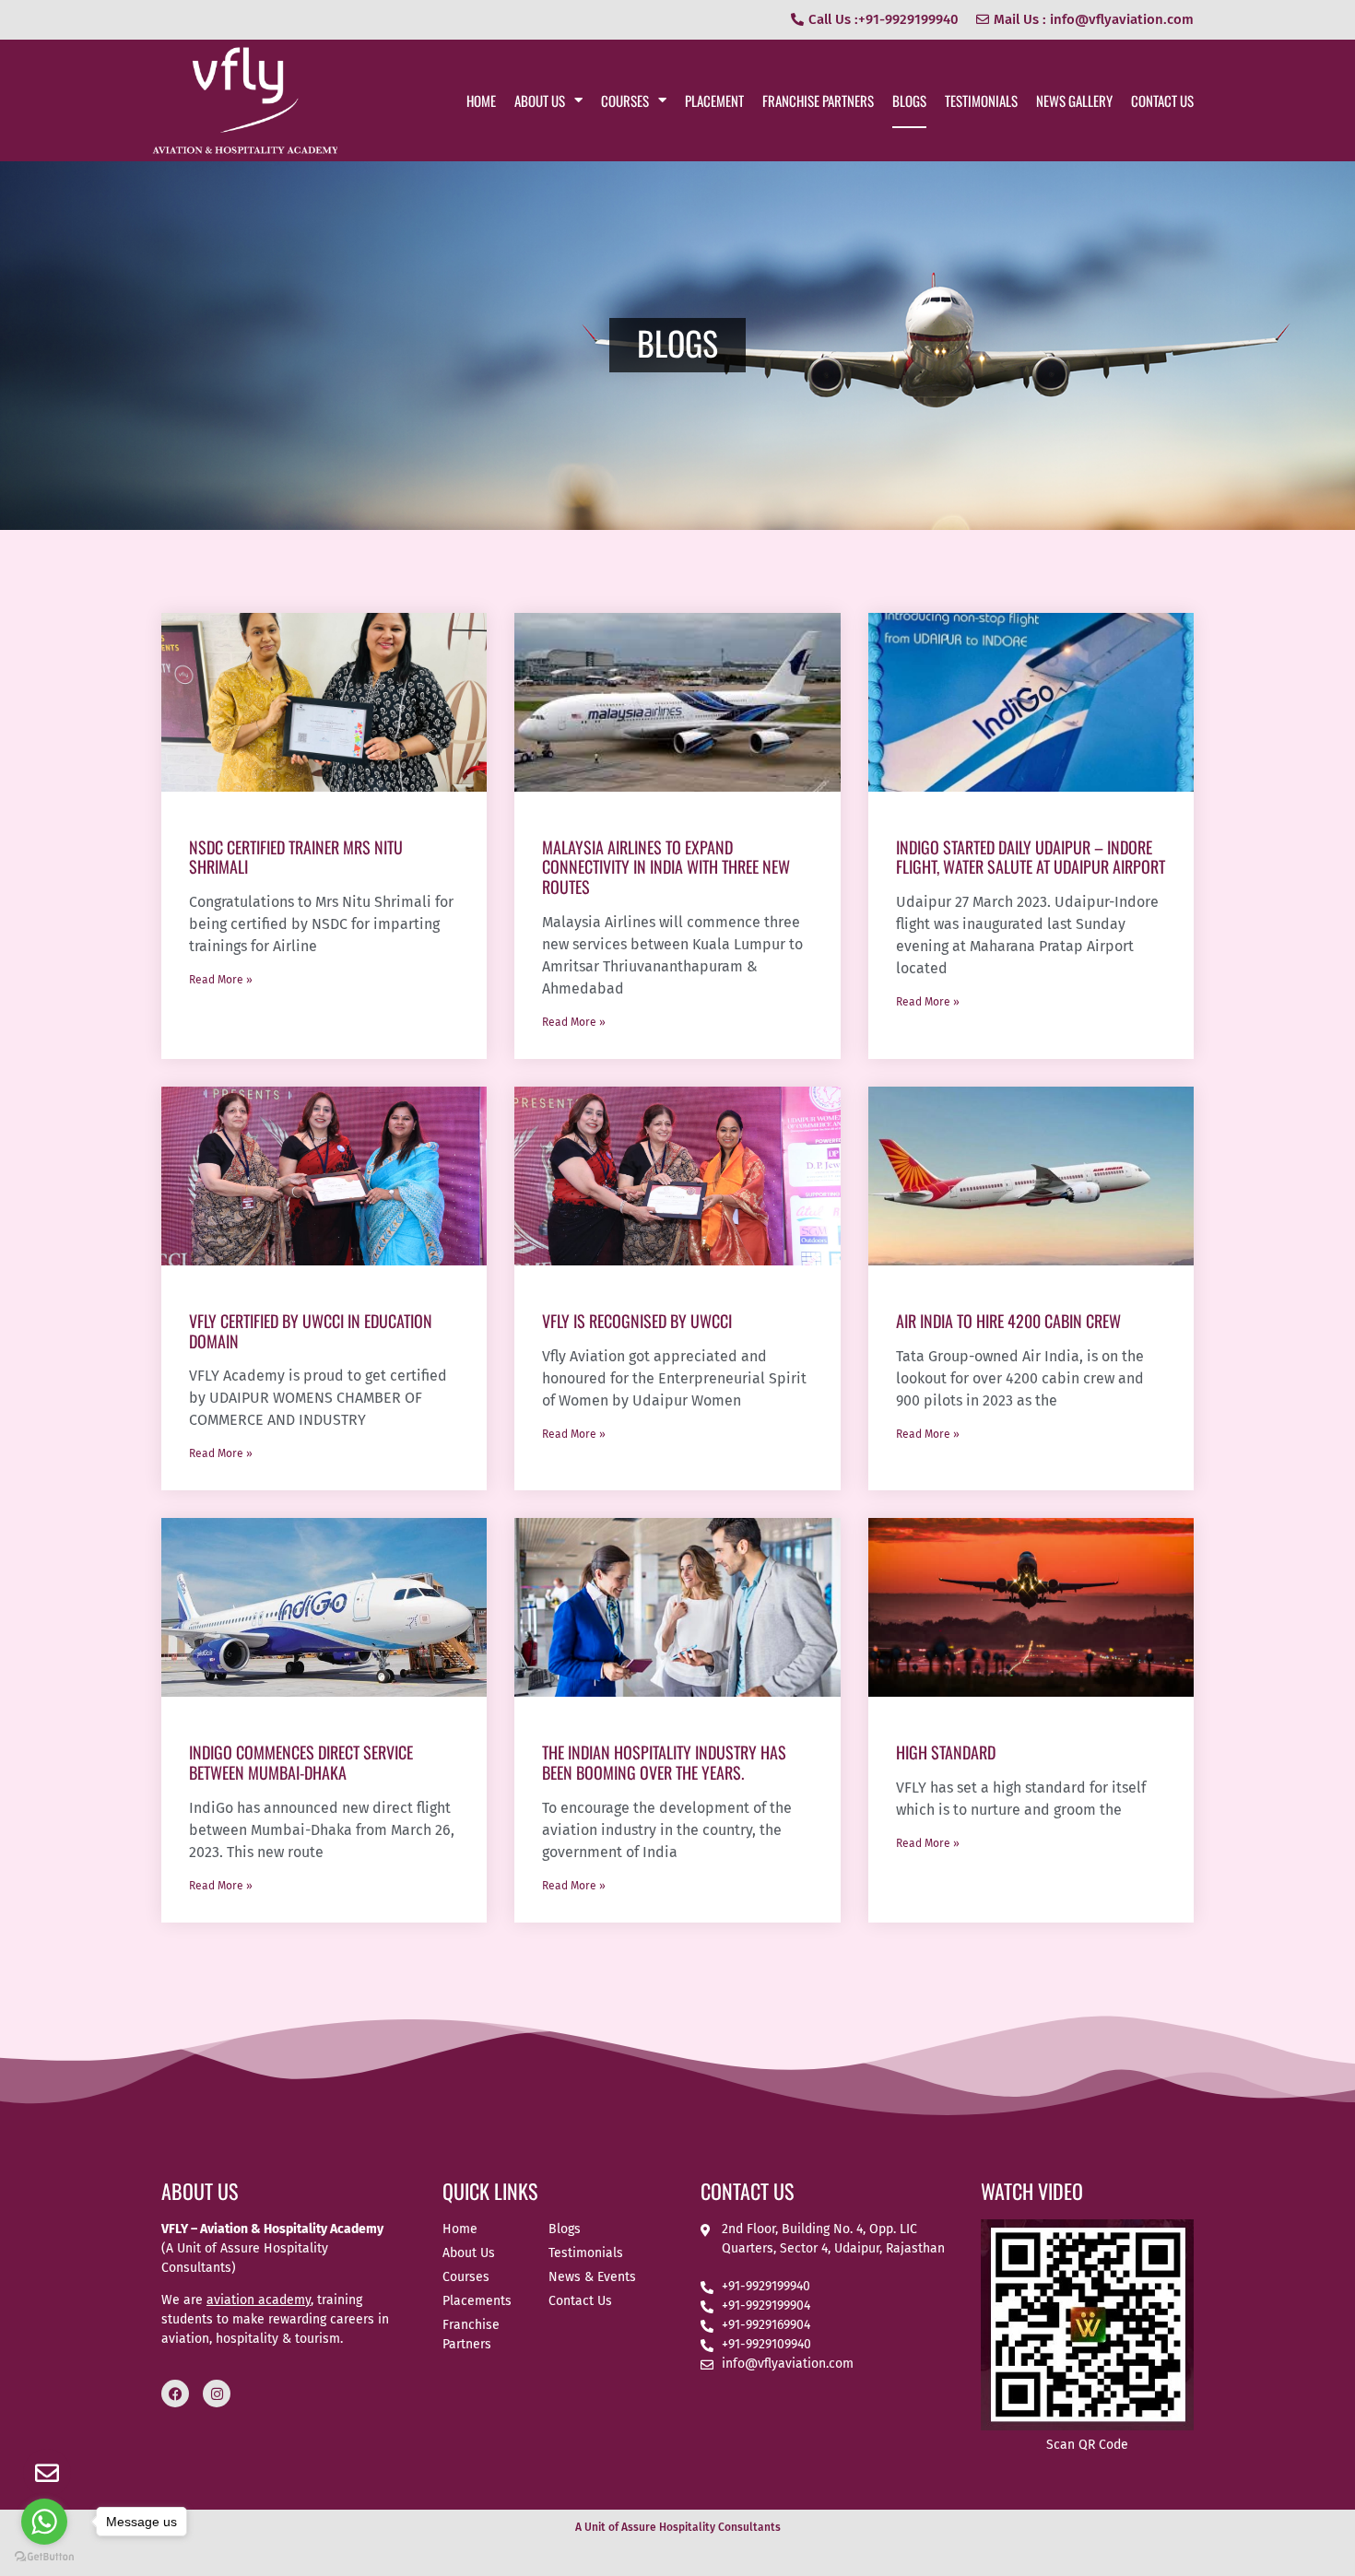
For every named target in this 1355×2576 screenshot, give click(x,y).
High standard (946, 1752)
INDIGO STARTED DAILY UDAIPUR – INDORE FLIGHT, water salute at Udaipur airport (1031, 857)
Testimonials (981, 100)
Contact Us (1162, 100)
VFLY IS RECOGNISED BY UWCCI (637, 1321)
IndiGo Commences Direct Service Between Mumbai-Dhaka (301, 1762)
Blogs (909, 100)
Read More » (221, 980)
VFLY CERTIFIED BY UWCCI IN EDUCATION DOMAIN (311, 1331)
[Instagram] (217, 2394)
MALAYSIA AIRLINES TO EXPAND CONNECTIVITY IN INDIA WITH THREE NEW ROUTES (666, 867)
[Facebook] (175, 2394)
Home (481, 100)
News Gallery (1074, 100)
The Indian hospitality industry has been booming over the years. (664, 1762)
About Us (540, 100)
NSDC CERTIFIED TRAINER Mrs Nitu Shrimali (296, 857)
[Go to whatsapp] (44, 2522)
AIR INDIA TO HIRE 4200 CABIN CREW (1008, 1321)
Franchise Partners (818, 100)
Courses (625, 100)
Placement (714, 100)
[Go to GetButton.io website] (44, 2557)
